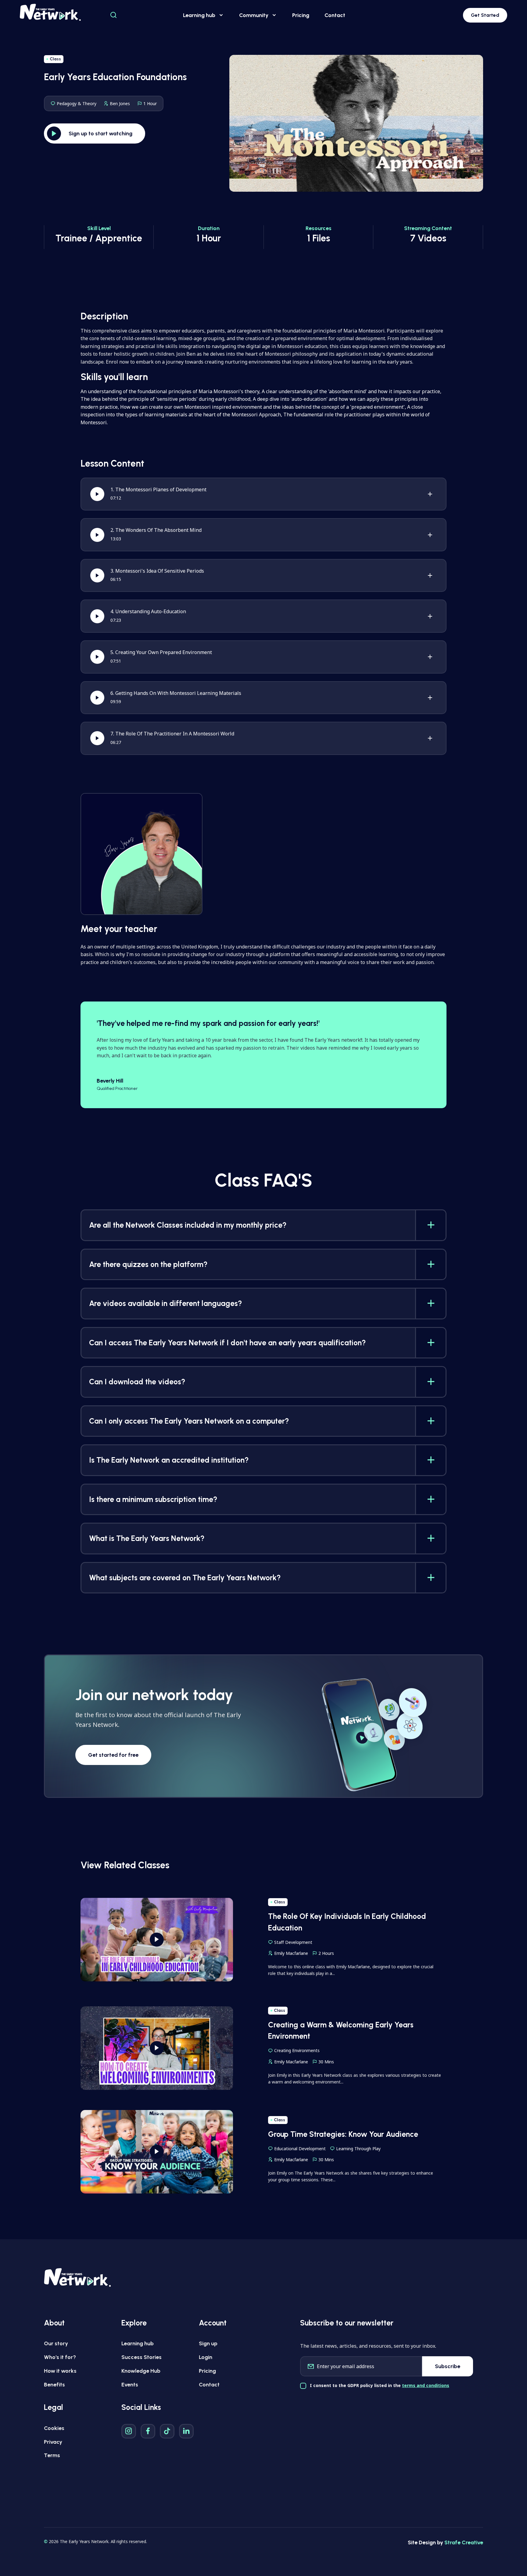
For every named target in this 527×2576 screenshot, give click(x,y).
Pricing (301, 15)
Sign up (208, 2343)
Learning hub (199, 15)
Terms (52, 2455)
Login (206, 2357)
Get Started (485, 15)
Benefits (54, 2385)
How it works (60, 2371)
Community (254, 15)
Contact (335, 15)
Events (130, 2385)
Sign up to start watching (100, 133)
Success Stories (142, 2357)
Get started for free (113, 1755)
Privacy (53, 2442)
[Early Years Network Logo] (50, 12)
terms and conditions (426, 2385)
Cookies (54, 2428)
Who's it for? (60, 2357)
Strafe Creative (464, 2542)
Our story (56, 2343)
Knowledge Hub (141, 2371)
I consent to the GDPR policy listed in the (380, 2385)
